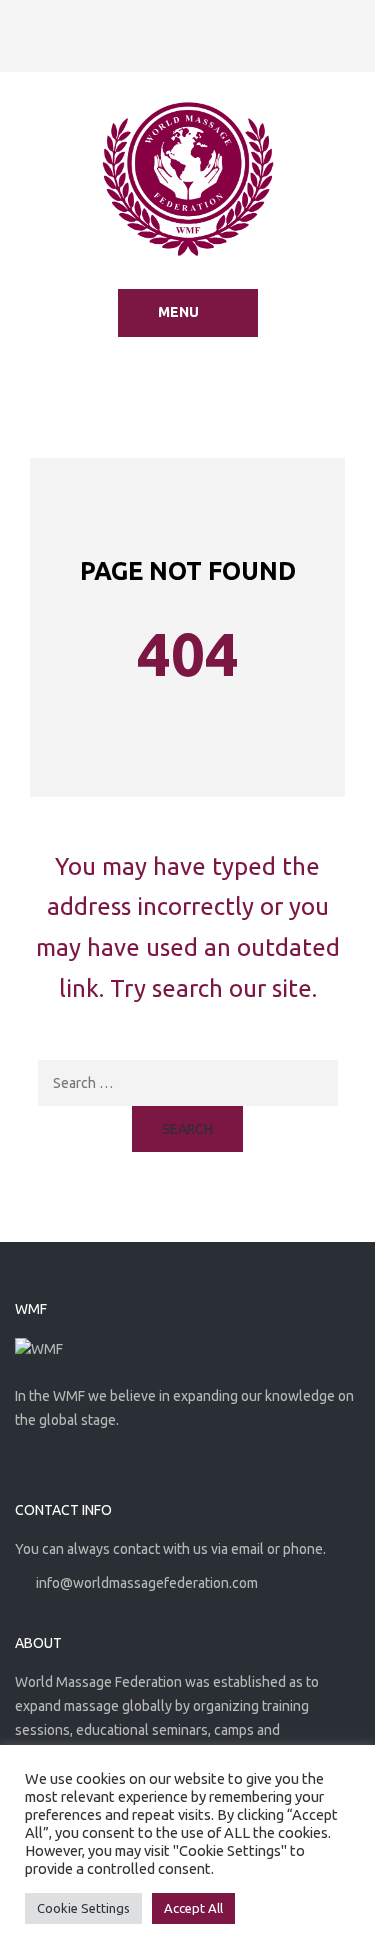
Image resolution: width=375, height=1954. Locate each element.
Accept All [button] (193, 1908)
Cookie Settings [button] (83, 1908)
